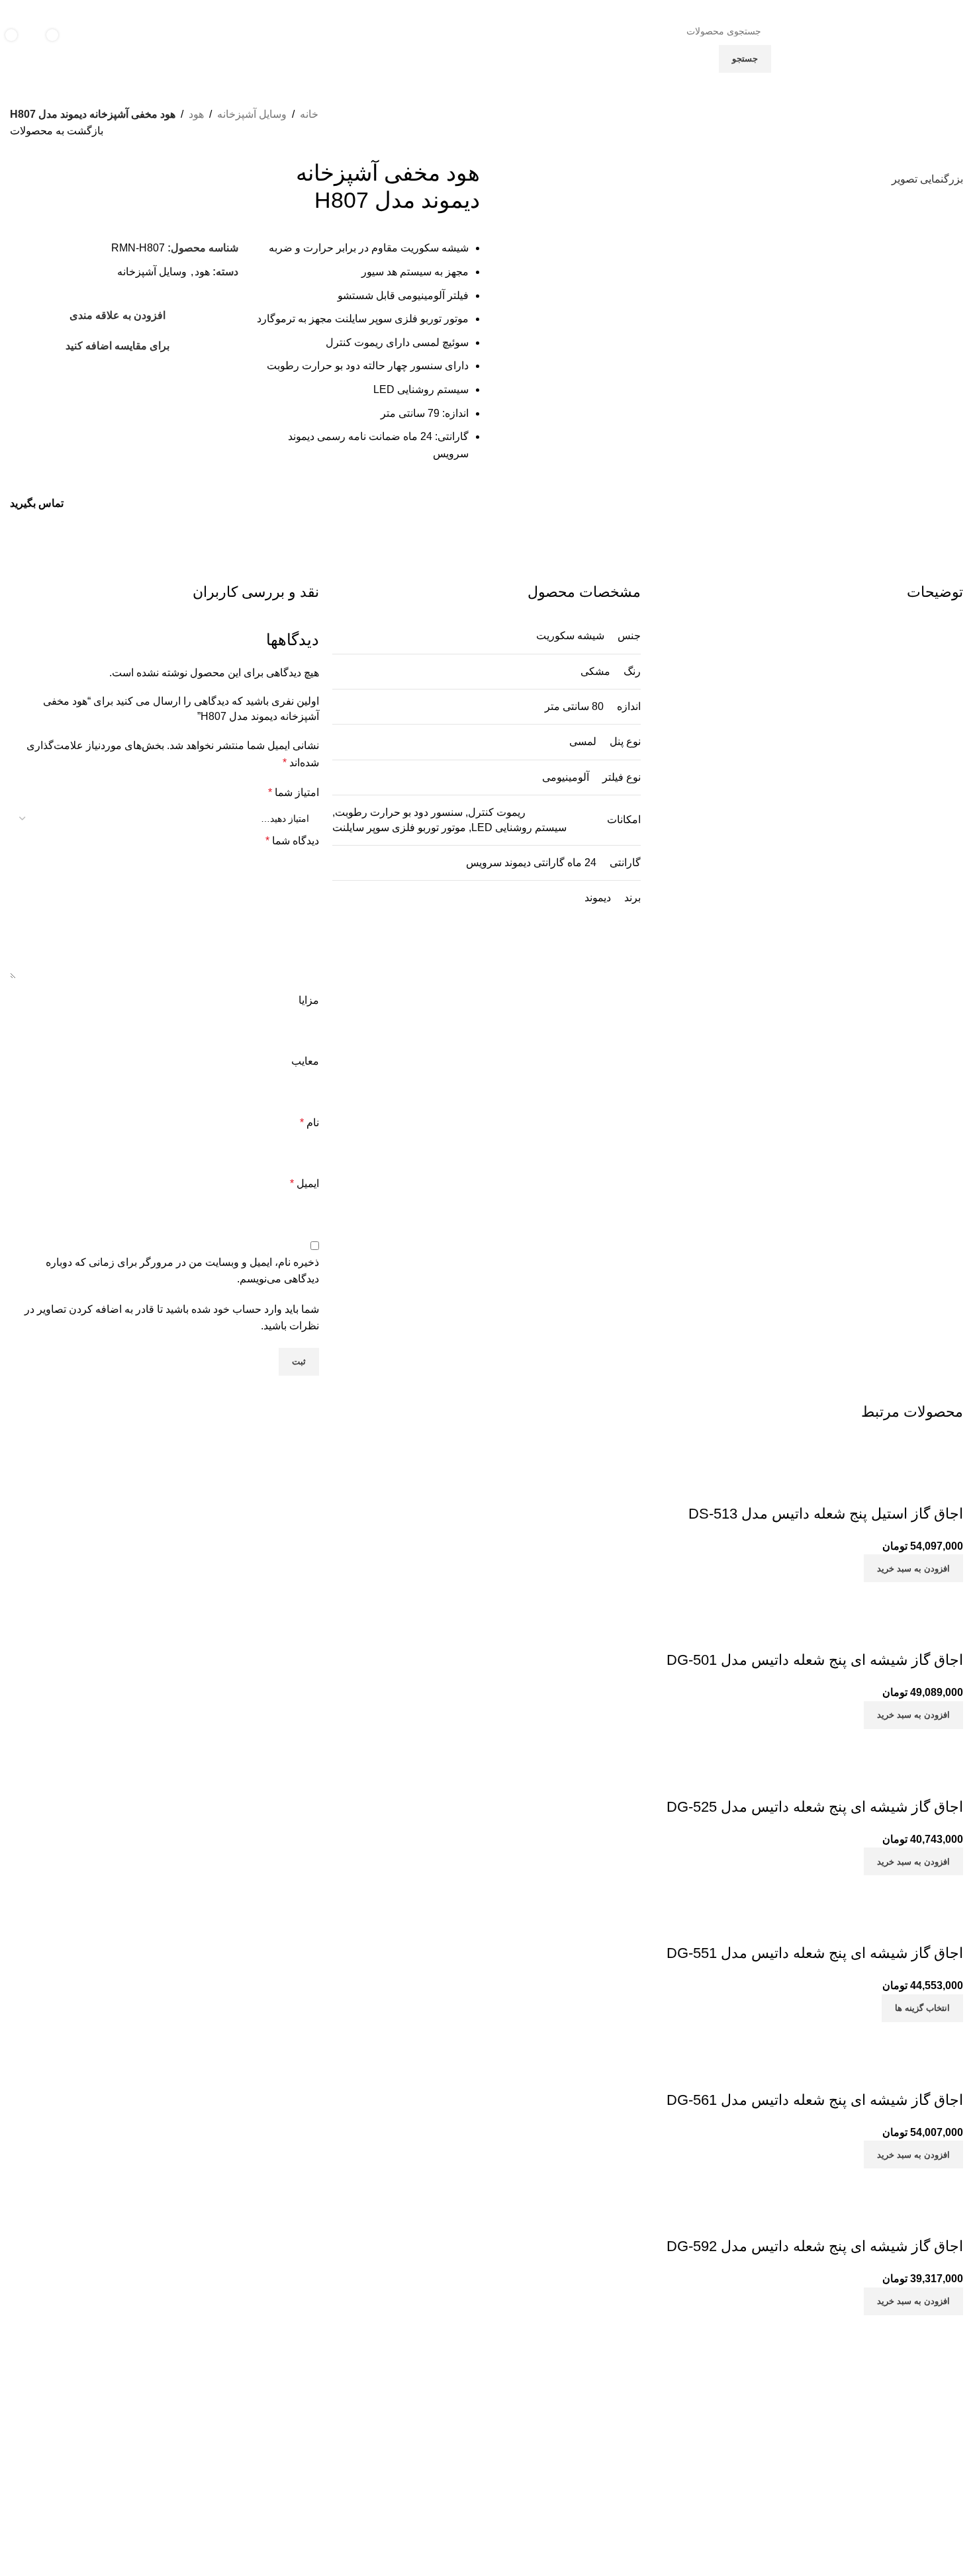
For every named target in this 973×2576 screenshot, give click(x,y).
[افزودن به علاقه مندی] (875, 1488)
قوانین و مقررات (689, 2471)
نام (309, 1123)
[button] (913, 1568)
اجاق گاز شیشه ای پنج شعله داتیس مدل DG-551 (815, 1953)
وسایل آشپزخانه (252, 114)
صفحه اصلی (697, 2426)
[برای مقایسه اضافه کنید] (947, 1488)
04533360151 (423, 2453)
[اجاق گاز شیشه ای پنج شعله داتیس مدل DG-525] (852, 1737)
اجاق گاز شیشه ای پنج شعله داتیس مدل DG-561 (815, 2100)
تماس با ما (701, 2449)
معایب (305, 1061)
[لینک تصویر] (849, 2376)
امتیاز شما (294, 792)
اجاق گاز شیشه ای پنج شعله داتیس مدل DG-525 (815, 1807)
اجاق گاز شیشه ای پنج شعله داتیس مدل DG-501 (815, 1660)
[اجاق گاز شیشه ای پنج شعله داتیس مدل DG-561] (852, 2030)
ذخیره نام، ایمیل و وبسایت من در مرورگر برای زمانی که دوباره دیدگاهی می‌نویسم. (182, 1271)
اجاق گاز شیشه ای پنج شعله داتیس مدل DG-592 (815, 2246)
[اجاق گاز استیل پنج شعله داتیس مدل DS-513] (852, 1444)
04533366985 (348, 2453)
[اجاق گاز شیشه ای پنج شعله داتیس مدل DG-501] (852, 1590)
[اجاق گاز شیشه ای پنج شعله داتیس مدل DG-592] (852, 2177)
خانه (309, 114)
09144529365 (417, 2484)
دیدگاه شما (292, 841)
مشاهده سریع (911, 1488)
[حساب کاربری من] (106, 45)
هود (196, 114)
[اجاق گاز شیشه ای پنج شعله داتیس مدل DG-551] (852, 1884)
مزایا (309, 1000)
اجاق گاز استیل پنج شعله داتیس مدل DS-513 (826, 1514)
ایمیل (304, 1183)
